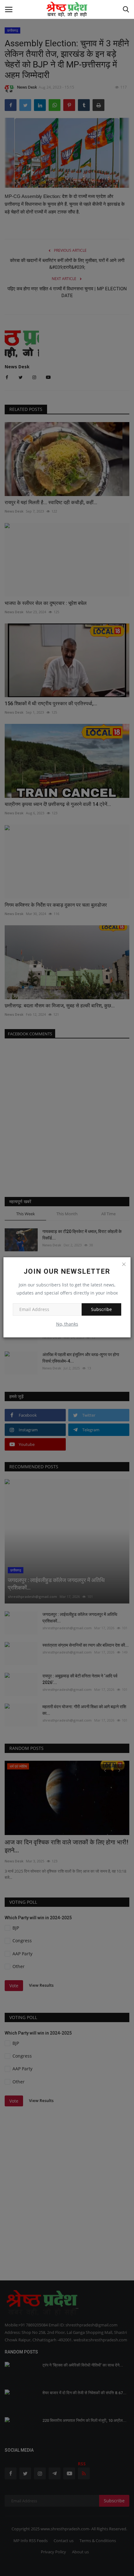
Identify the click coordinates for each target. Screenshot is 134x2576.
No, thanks (67, 1324)
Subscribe (101, 1309)
